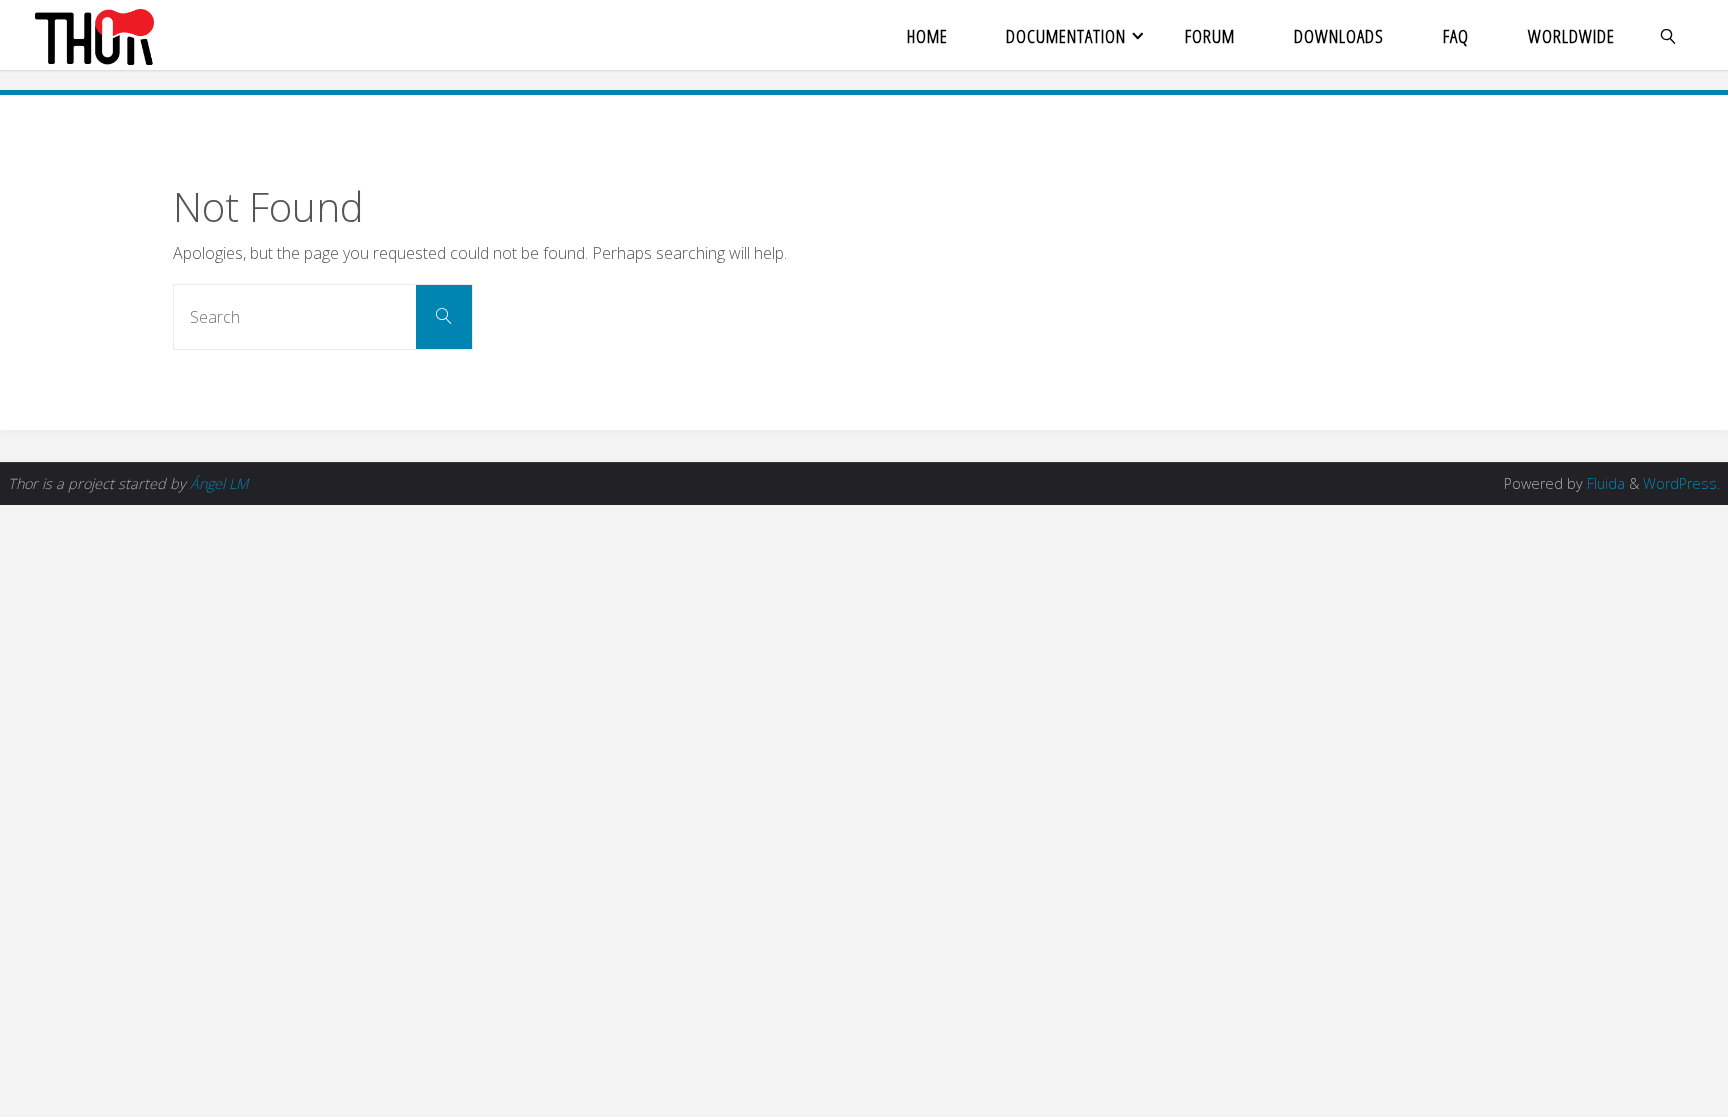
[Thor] (94, 35)
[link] (1668, 35)
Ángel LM (219, 483)
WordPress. (1681, 483)
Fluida (1604, 483)
